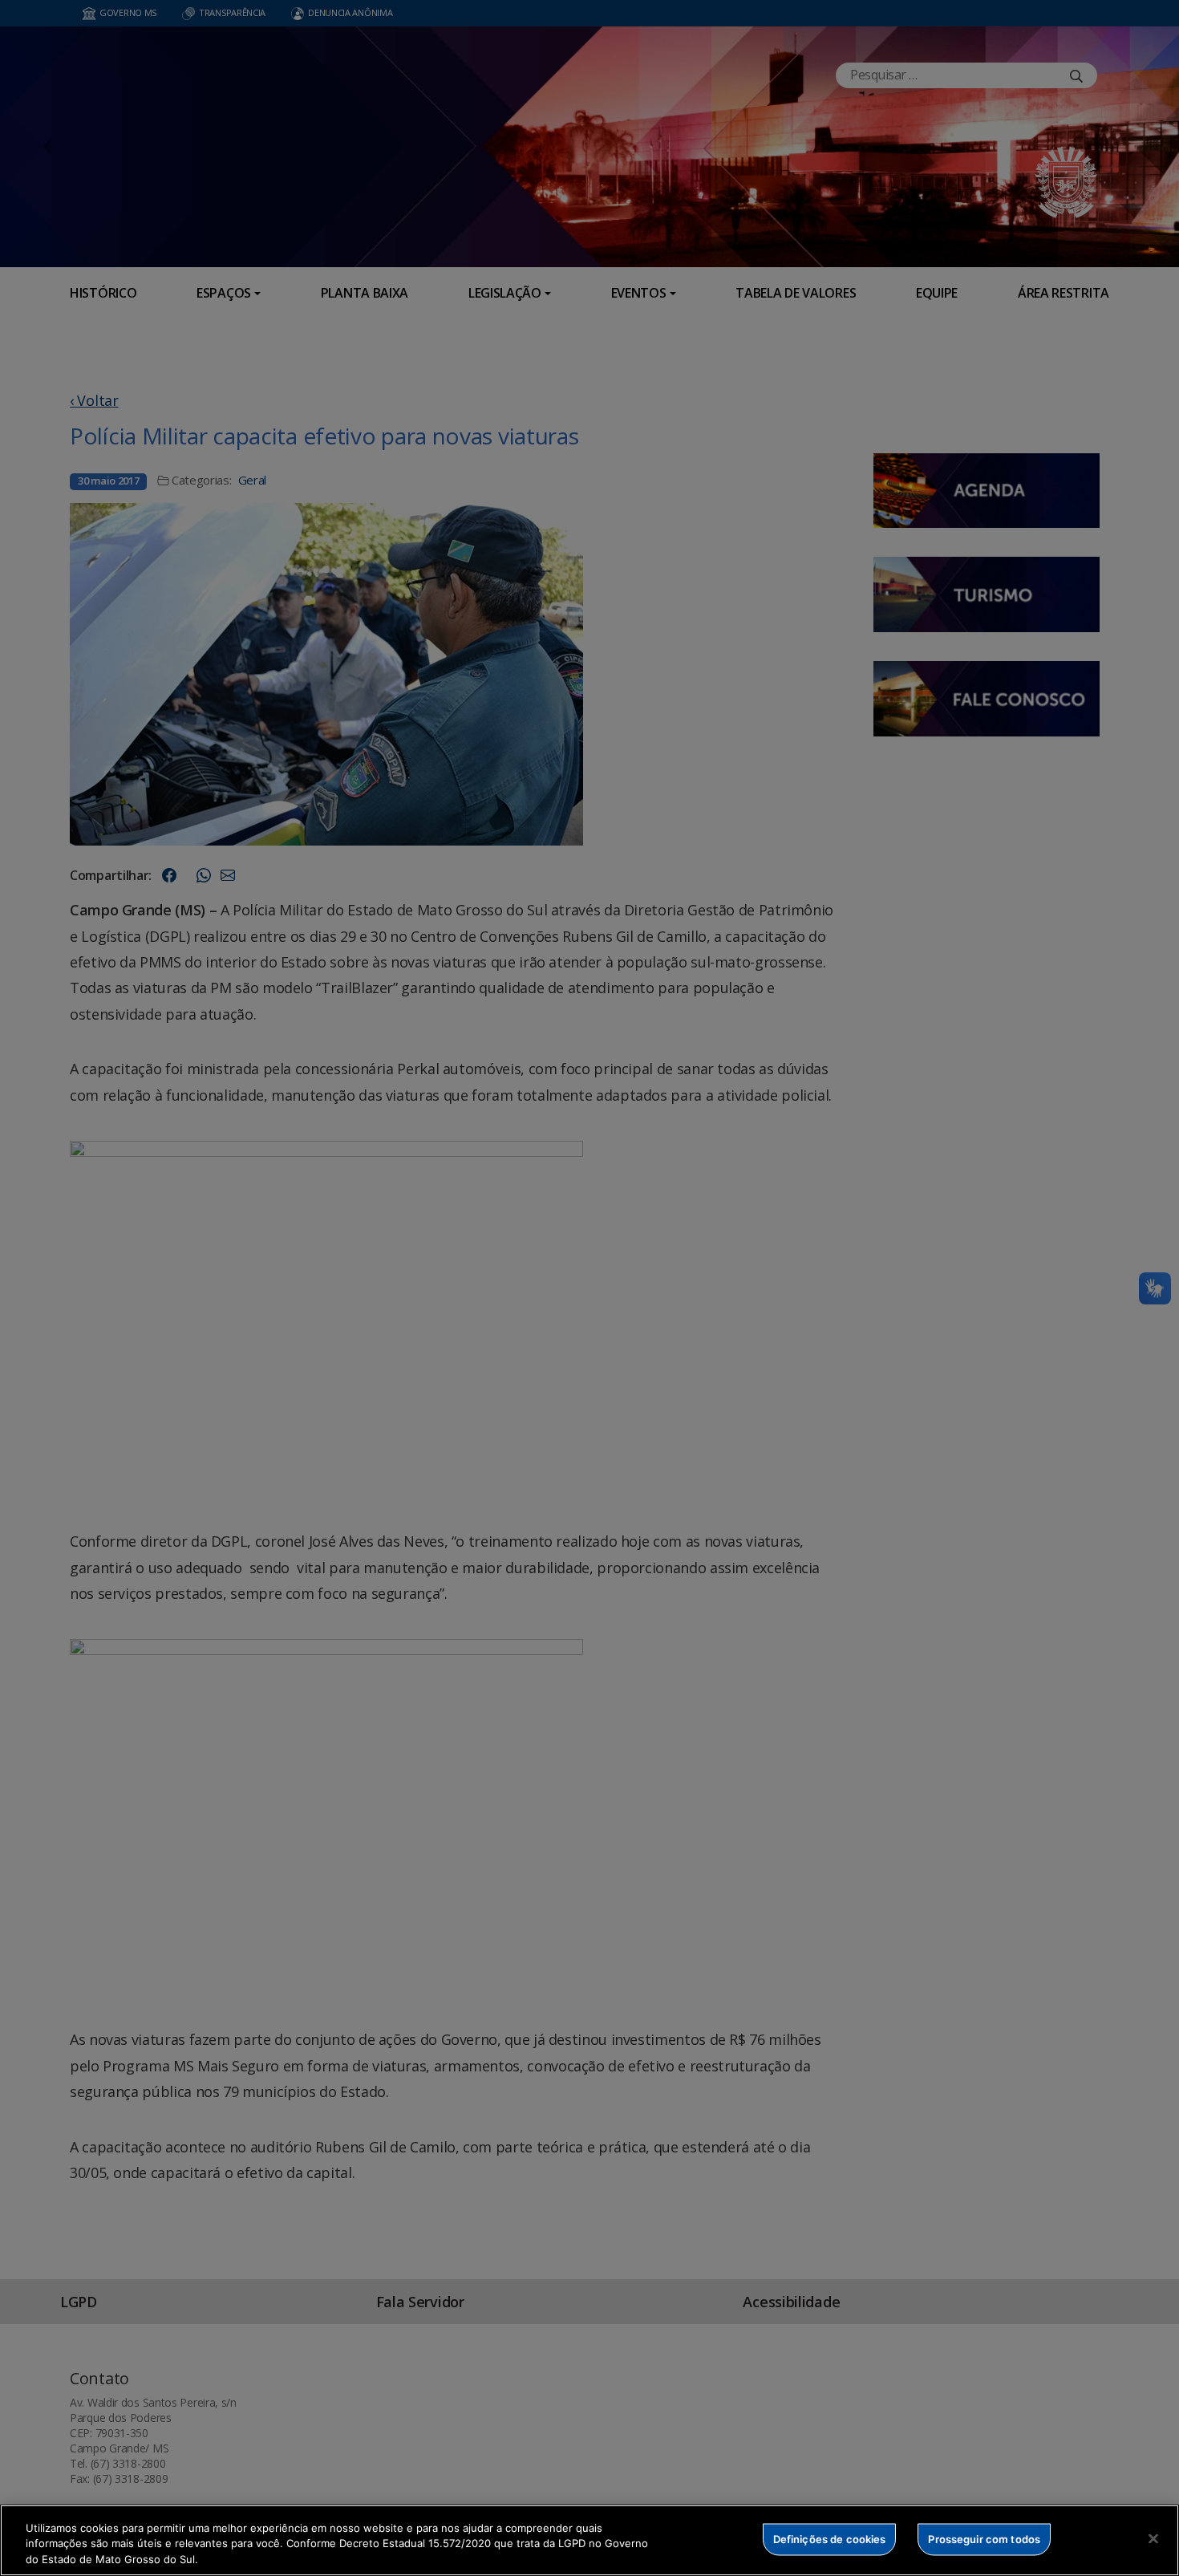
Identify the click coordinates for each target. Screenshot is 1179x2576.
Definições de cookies (830, 2538)
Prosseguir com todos (984, 2538)
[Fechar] (1153, 2538)
